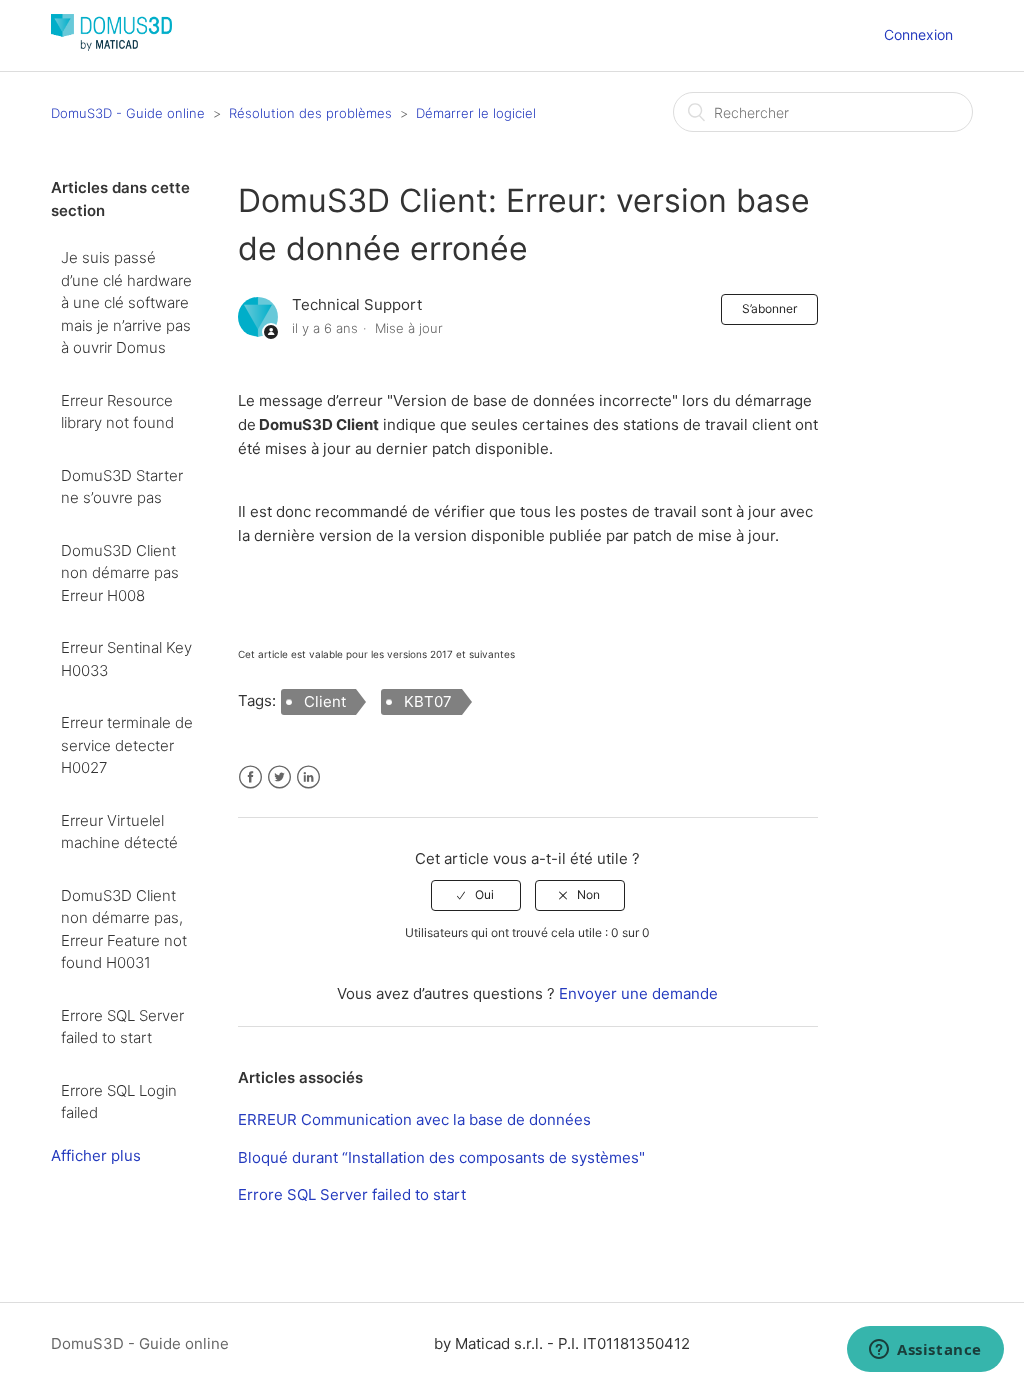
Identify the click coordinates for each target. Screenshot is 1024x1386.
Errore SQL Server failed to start (122, 1027)
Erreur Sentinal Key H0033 (126, 659)
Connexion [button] (918, 34)
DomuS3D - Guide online (128, 113)
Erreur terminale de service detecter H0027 (127, 745)
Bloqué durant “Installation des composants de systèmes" (441, 1157)
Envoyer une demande (638, 993)
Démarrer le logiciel (476, 113)
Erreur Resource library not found (117, 412)
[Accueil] (111, 45)
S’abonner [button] (769, 308)
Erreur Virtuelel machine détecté (119, 832)
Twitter (279, 777)
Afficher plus (96, 1155)
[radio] (476, 895)
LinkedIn (308, 777)
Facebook (250, 777)
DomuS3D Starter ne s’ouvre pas (122, 487)
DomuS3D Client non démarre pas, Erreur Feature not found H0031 (124, 929)
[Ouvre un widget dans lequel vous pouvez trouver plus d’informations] (925, 1351)
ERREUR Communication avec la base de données (414, 1119)
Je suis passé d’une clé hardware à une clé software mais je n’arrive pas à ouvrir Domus (126, 302)
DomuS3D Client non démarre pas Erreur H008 (120, 573)
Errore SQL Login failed (119, 1102)
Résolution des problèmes (310, 113)
